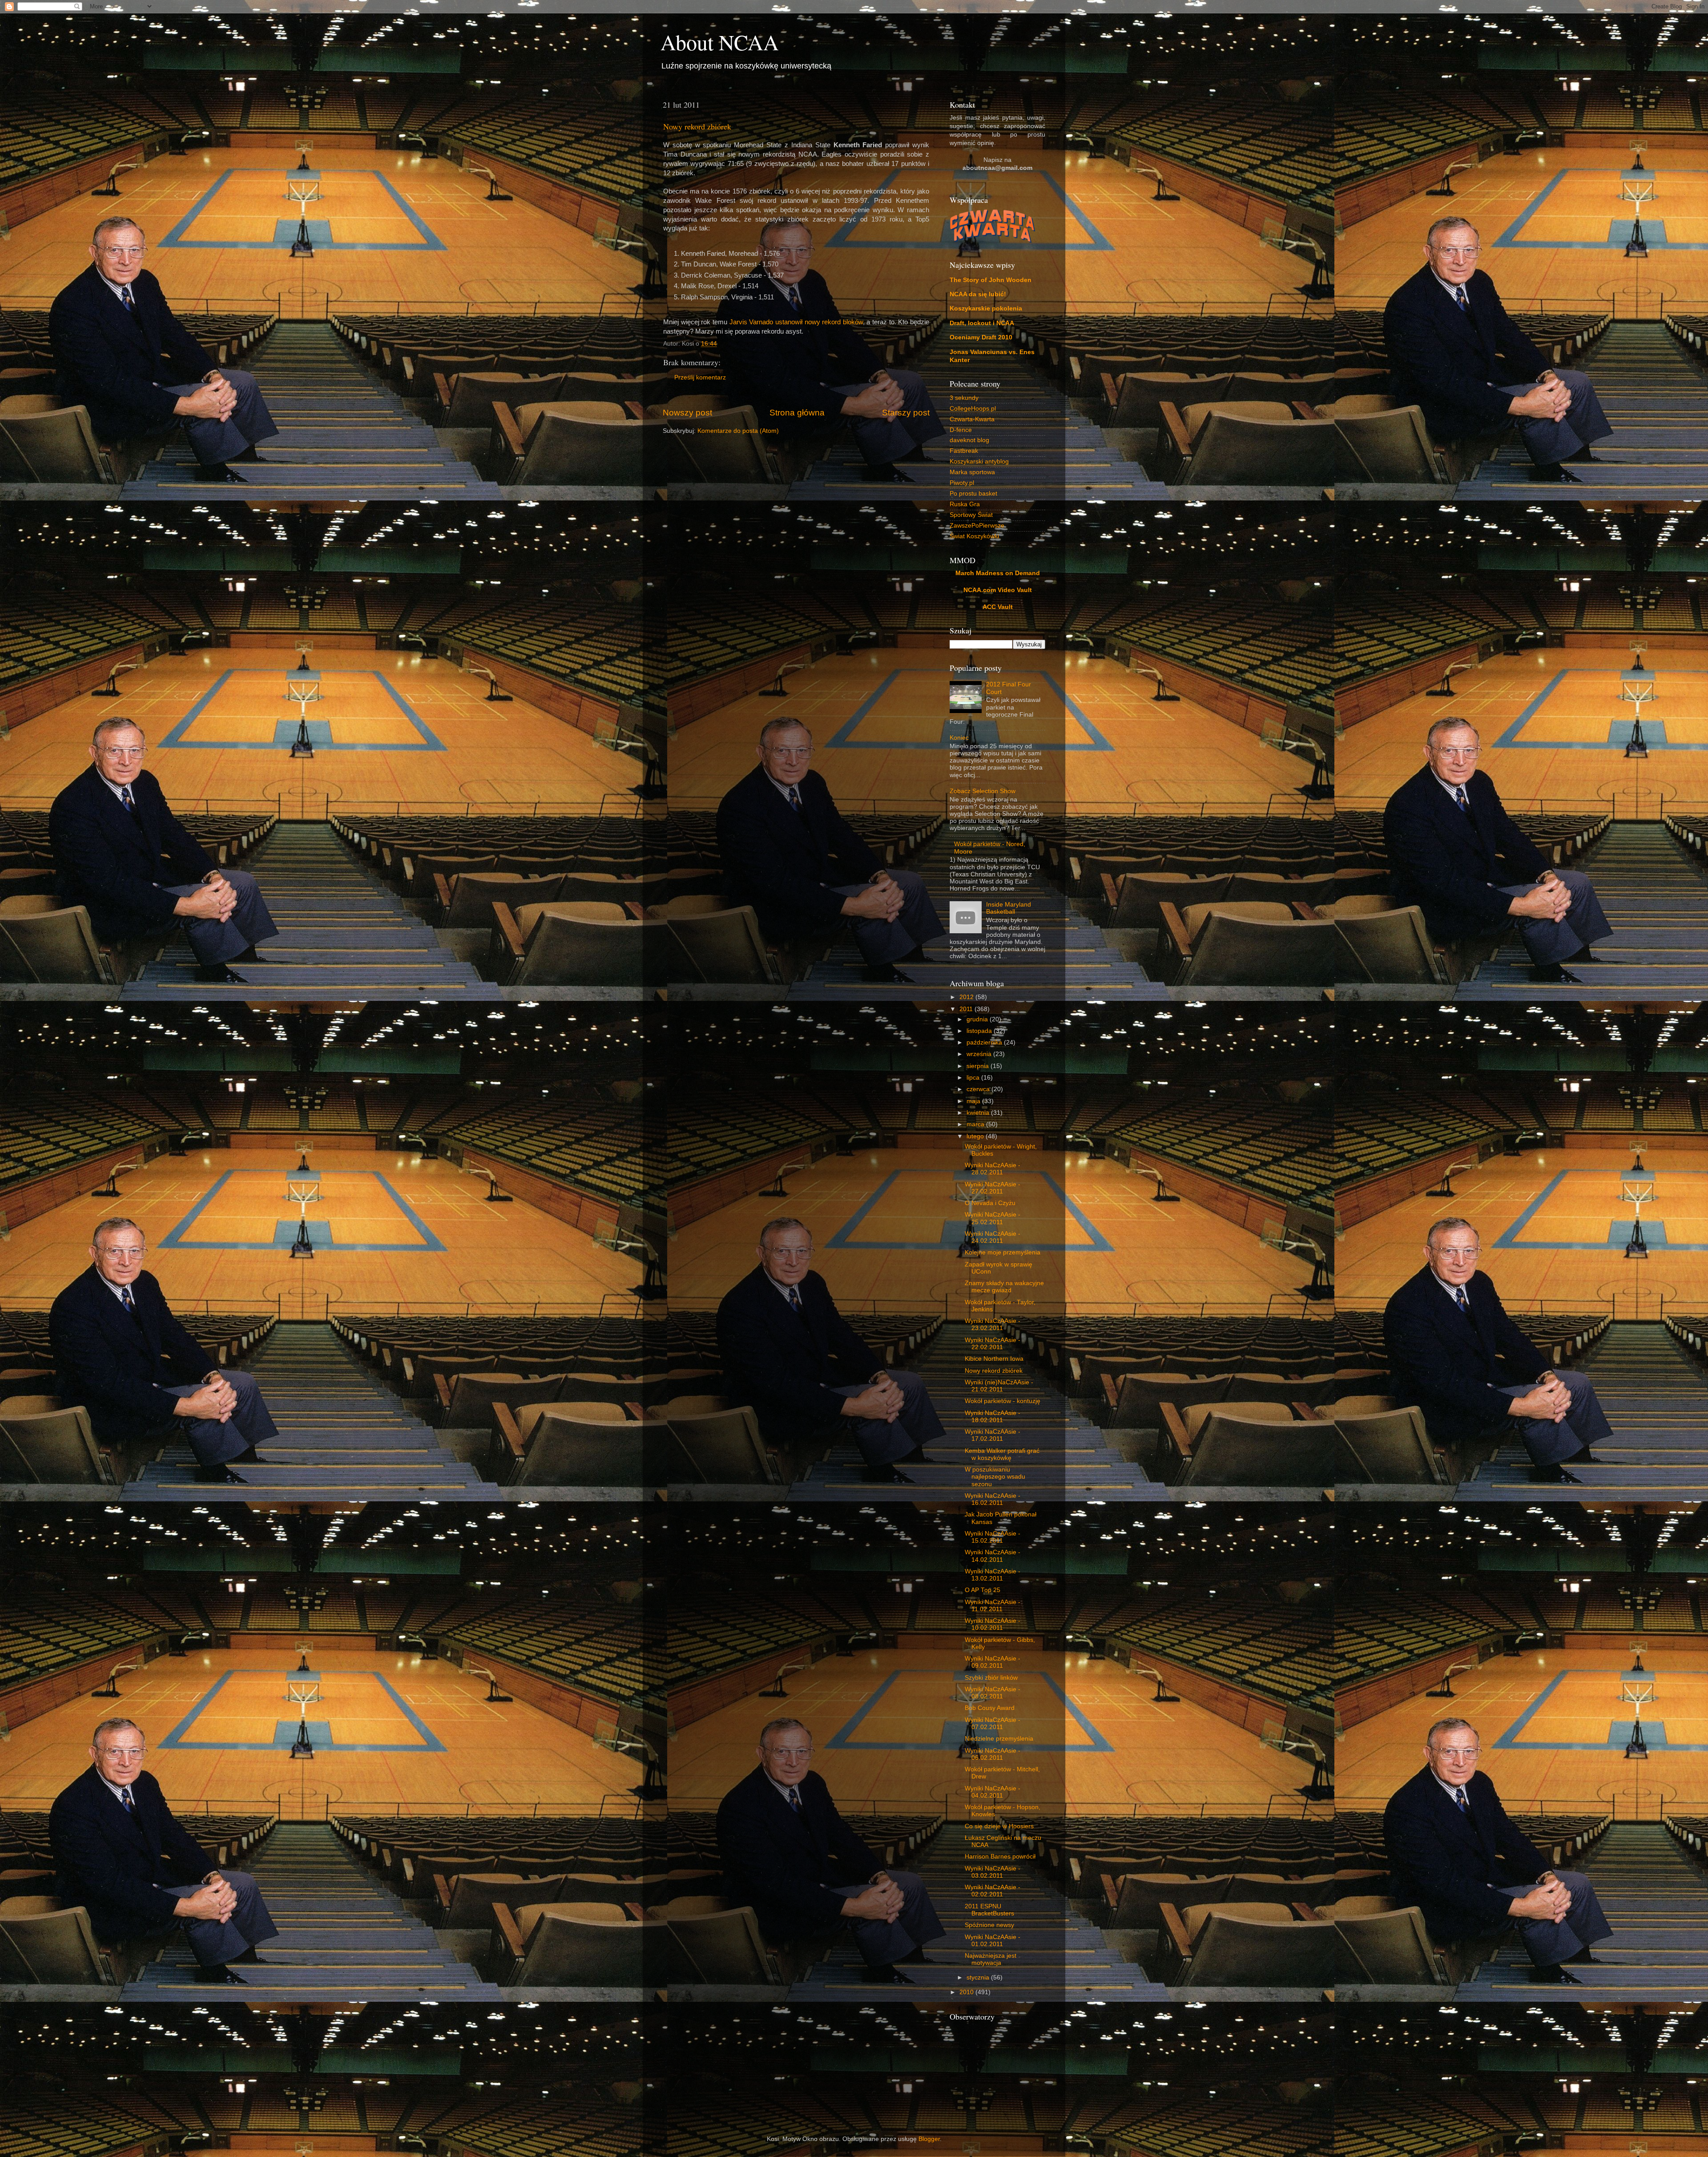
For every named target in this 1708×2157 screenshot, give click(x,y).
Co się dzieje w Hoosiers (999, 1826)
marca (976, 1124)
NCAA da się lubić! (978, 294)
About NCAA (720, 42)
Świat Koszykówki (974, 536)
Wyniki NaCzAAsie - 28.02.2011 (993, 1169)
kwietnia (979, 1113)
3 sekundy (964, 398)
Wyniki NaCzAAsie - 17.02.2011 (993, 1435)
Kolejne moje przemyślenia (1003, 1252)
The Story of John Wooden (991, 280)
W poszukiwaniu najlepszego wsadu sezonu (995, 1477)
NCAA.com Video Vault (998, 590)
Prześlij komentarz (700, 377)
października (985, 1042)
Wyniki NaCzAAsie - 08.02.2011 (993, 1693)
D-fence (961, 430)
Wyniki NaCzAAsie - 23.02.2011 (993, 1324)
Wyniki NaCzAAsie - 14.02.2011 (993, 1556)
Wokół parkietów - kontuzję (1003, 1401)
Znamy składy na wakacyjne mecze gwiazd (1004, 1287)
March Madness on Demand (998, 573)
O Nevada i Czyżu (990, 1203)
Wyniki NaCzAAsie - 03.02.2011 (993, 1872)
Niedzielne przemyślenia (999, 1739)
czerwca (979, 1089)
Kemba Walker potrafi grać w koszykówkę (1002, 1454)
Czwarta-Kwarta (972, 419)
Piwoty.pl (962, 483)
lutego (976, 1136)
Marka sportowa (972, 472)
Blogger (929, 2139)
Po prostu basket (973, 494)
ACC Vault (998, 607)
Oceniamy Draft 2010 (981, 337)
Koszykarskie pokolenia (986, 308)
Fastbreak (964, 451)
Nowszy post (687, 413)
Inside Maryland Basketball (1009, 908)
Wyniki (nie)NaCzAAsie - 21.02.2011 (999, 1386)
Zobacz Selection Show (983, 791)
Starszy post (906, 413)
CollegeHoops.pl (973, 409)
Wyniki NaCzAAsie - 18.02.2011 (993, 1417)
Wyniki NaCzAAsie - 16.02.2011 (993, 1499)
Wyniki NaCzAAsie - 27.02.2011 (993, 1188)
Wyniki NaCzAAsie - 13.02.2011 (993, 1575)
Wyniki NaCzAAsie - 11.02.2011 (993, 1606)
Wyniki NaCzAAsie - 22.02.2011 (993, 1344)
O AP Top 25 (983, 1590)
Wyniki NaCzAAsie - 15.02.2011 (993, 1537)
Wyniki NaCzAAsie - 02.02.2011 (993, 1891)
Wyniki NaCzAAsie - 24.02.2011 (993, 1237)
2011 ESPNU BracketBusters (989, 1910)
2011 (967, 1009)
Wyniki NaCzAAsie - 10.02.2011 (993, 1624)
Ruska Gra (965, 504)
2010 (967, 1992)
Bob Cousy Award (990, 1708)
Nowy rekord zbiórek (697, 126)
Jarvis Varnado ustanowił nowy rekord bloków (796, 322)
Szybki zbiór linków (991, 1678)
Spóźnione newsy (989, 1925)
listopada (980, 1031)
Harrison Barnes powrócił (1000, 1857)
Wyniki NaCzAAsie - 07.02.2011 (993, 1724)
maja (974, 1101)
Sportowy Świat (971, 515)
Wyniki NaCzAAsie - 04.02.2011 (993, 1792)
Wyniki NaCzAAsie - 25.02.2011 (993, 1218)
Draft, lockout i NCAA (982, 323)
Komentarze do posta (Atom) (738, 431)
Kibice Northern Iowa (994, 1359)
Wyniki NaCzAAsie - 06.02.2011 (993, 1754)
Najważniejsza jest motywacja (991, 1959)
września (980, 1054)
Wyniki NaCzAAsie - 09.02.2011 (993, 1662)
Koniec (959, 738)
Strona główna (797, 413)
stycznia (979, 1978)
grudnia (978, 1019)
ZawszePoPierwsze (977, 526)
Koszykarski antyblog (979, 462)
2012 (967, 997)
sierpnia (979, 1066)
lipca (974, 1078)
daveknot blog (969, 440)
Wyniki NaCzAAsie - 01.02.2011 (993, 1941)
